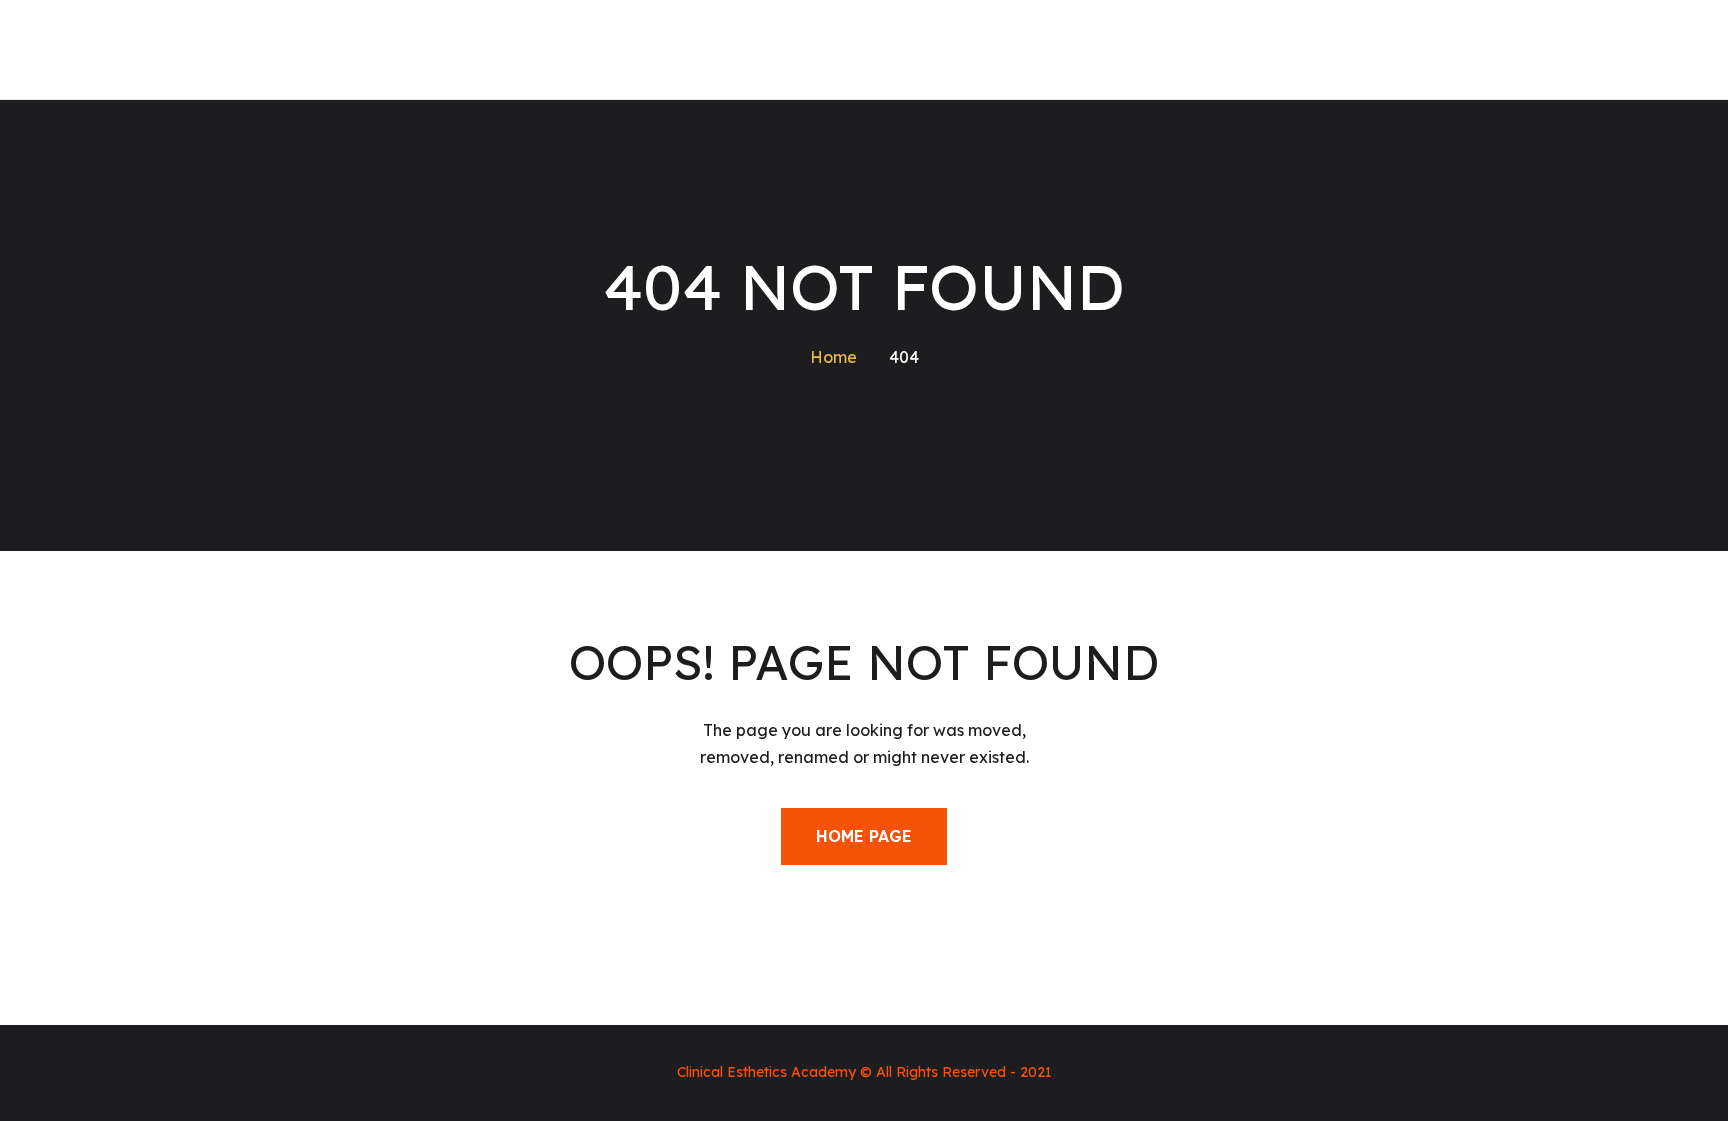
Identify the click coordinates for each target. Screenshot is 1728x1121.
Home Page (864, 836)
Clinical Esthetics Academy (766, 1072)
